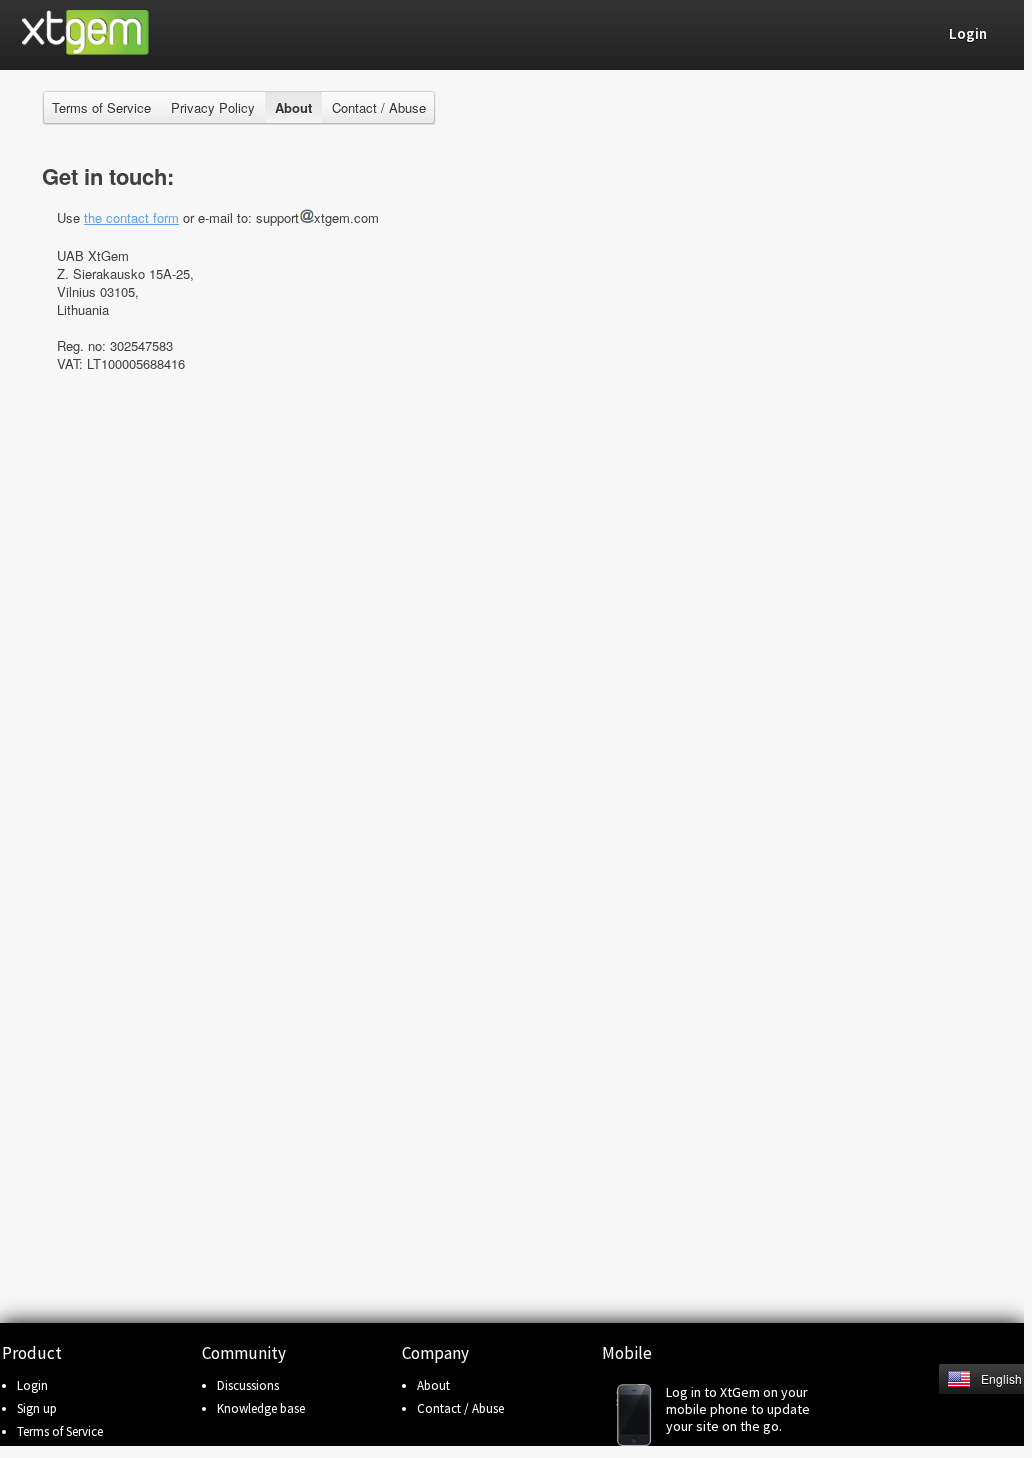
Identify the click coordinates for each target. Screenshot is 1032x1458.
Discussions (248, 1385)
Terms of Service (101, 107)
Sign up (37, 1408)
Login (32, 1385)
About (433, 1385)
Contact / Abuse (379, 107)
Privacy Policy (213, 107)
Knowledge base (261, 1408)
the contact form (131, 217)
